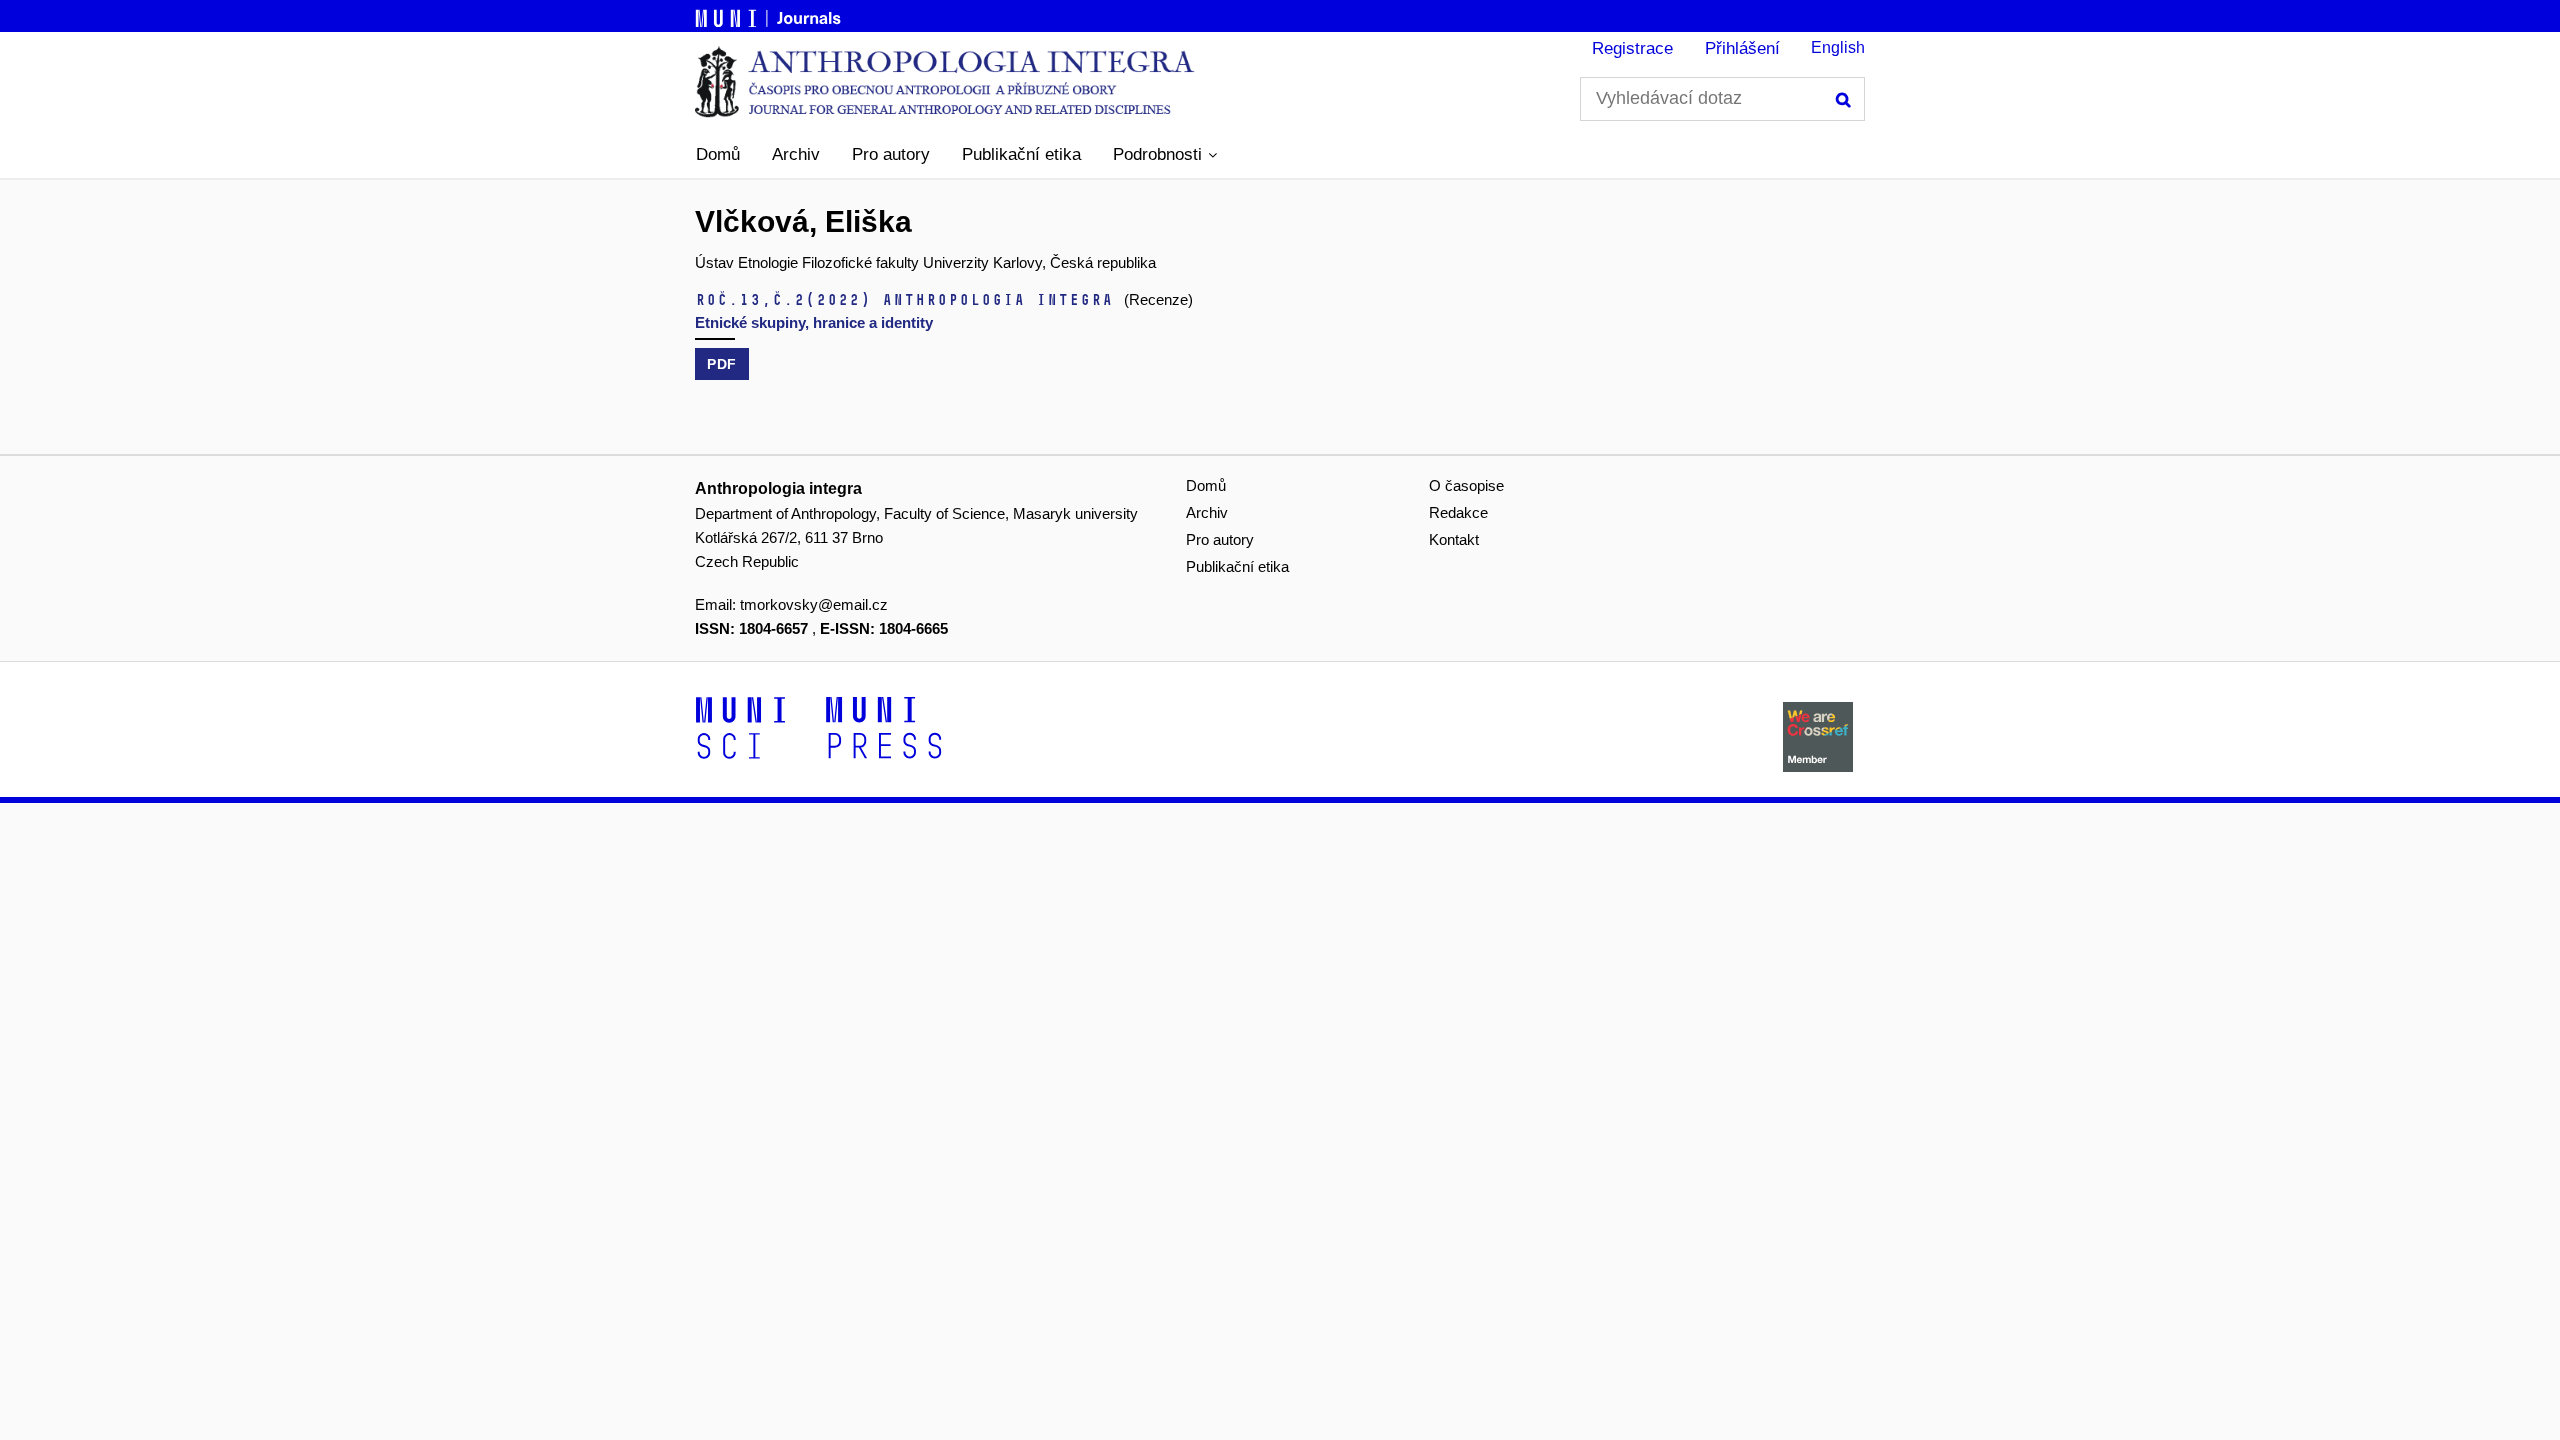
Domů (718, 154)
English (1838, 47)
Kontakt (1454, 539)
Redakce (1458, 512)
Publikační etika (1021, 154)
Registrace (1632, 48)
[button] (1165, 155)
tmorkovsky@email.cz (814, 604)
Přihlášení (1742, 48)
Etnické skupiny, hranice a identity (814, 322)
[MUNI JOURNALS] (770, 15)
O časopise (1466, 485)
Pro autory (891, 154)
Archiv (796, 154)
